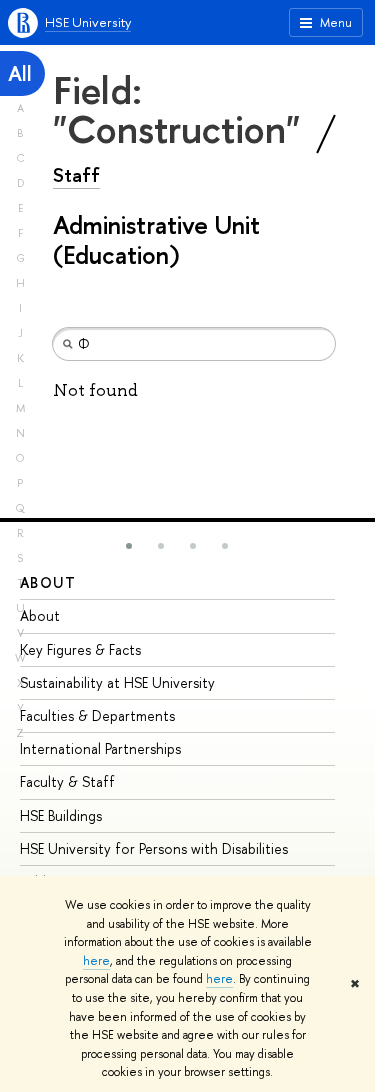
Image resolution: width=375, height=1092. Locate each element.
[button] (129, 546)
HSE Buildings (61, 815)
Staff (76, 175)
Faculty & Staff (67, 781)
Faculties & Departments (97, 715)
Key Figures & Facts (80, 649)
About (48, 582)
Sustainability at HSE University (117, 682)
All (20, 73)
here (96, 961)
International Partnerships (100, 748)
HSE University (88, 22)
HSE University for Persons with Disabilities (154, 848)
